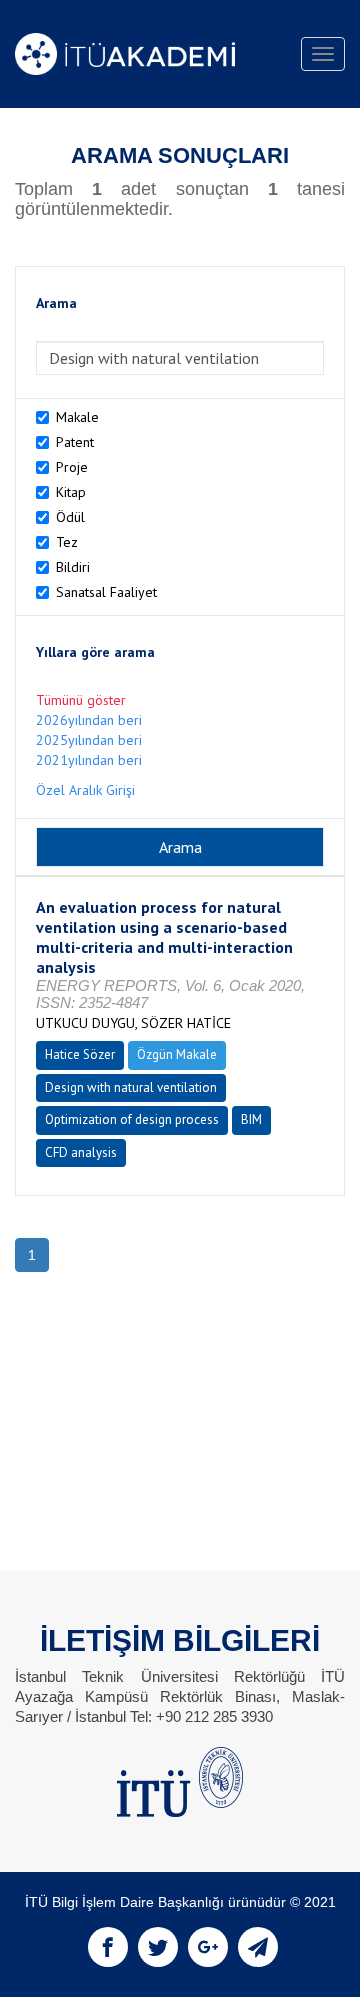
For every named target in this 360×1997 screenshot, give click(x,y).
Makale (77, 417)
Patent (75, 442)
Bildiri (73, 567)
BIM (251, 1119)
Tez (67, 542)
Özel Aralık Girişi (85, 790)
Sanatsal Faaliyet (106, 592)
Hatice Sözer (80, 1054)
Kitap (71, 492)
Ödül (70, 517)
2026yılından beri (89, 720)
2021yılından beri (89, 760)
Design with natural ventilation (131, 1087)
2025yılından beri (89, 740)
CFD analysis (81, 1152)
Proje (72, 467)
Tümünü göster (81, 700)
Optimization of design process (132, 1119)
